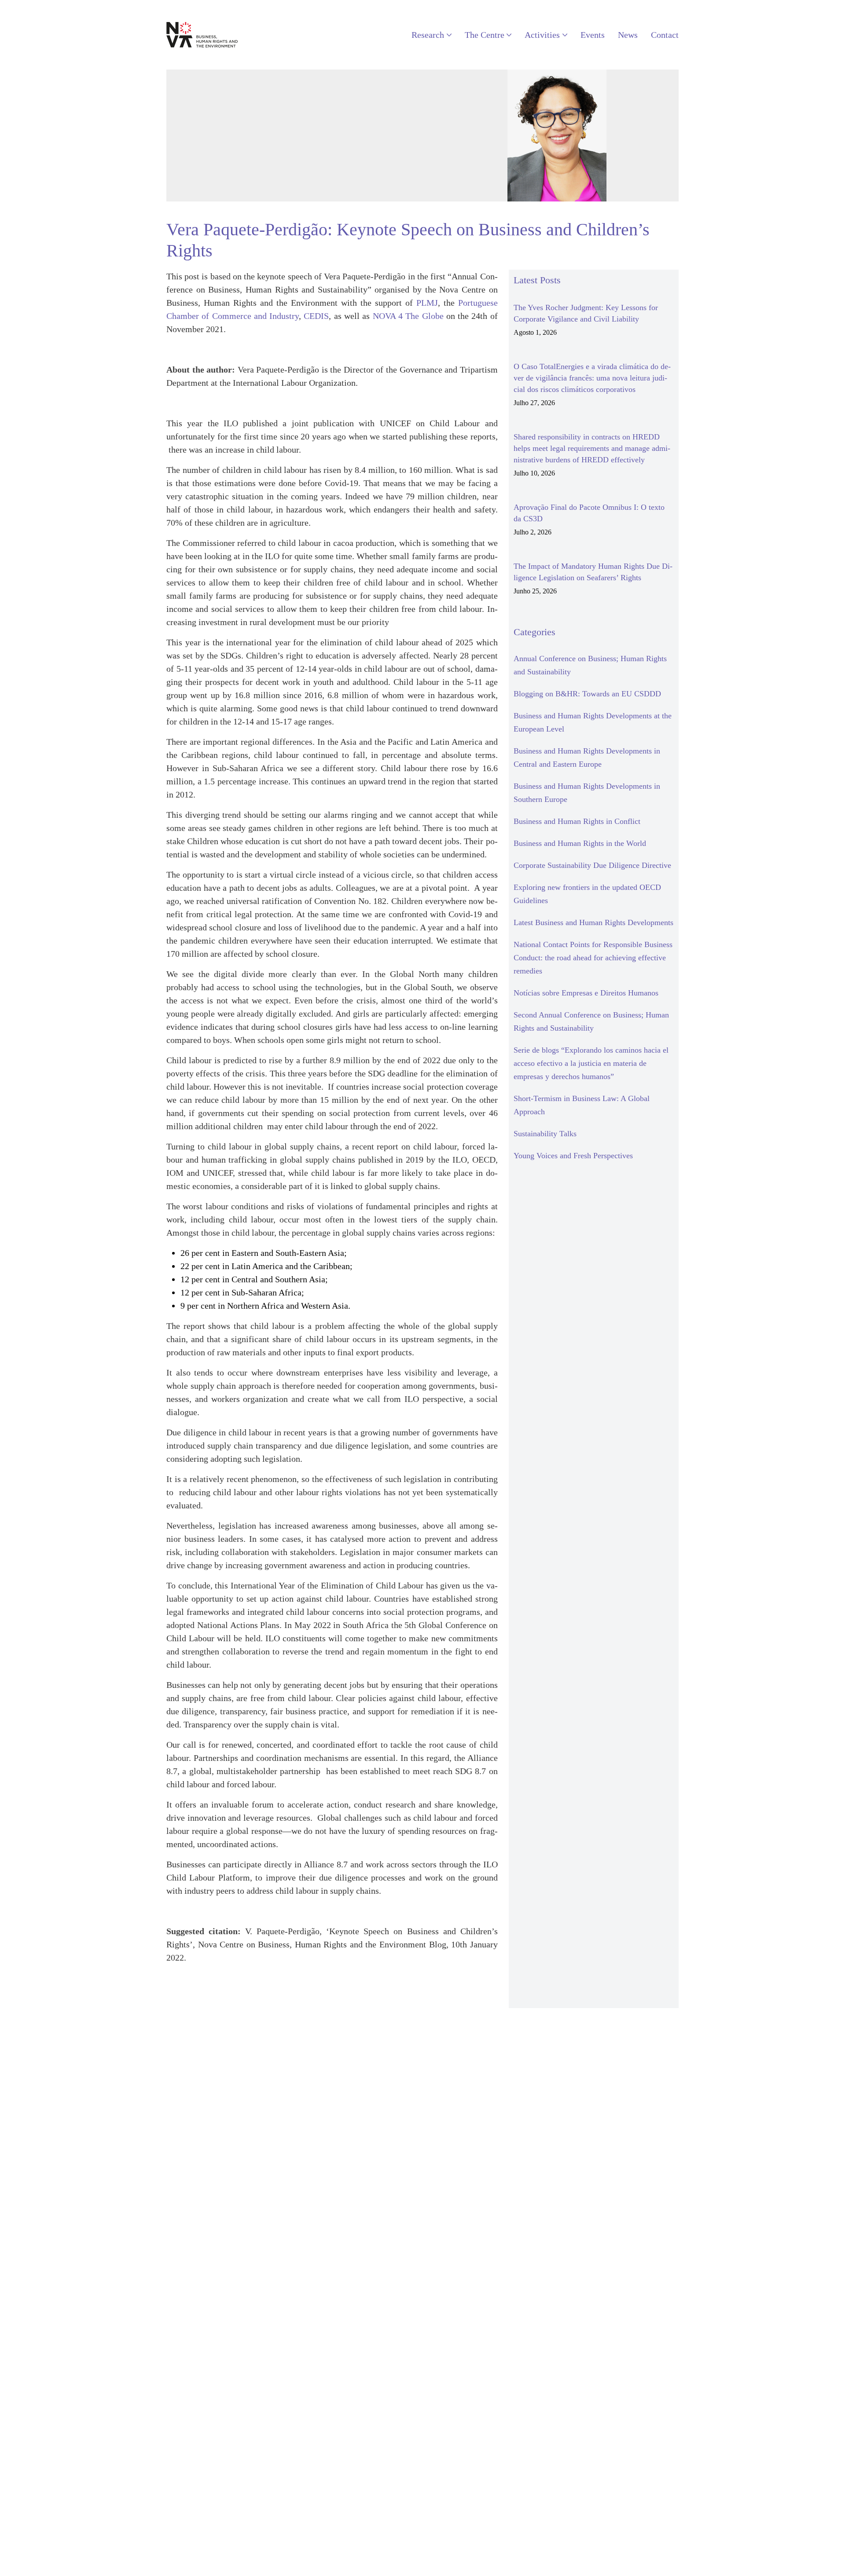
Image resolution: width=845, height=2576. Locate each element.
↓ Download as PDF (204, 1986)
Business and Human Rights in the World (580, 843)
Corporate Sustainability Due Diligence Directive (592, 865)
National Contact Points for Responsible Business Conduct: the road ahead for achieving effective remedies (593, 958)
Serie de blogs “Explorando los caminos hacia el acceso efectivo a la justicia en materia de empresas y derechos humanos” (591, 1063)
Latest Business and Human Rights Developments (593, 922)
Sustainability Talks (545, 1134)
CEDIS (316, 316)
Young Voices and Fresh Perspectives (573, 1156)
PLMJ (427, 303)
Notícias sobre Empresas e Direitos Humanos (586, 993)
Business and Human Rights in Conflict (577, 821)
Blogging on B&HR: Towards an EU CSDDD (587, 694)
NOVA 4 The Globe (408, 316)
